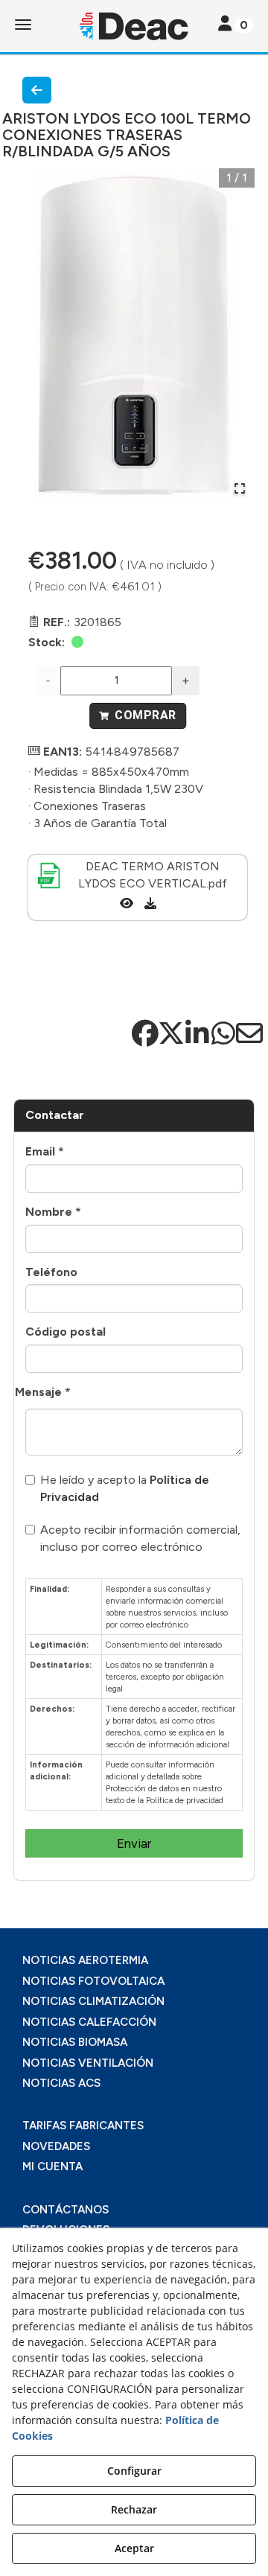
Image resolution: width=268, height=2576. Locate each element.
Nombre (53, 1212)
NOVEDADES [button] (56, 2146)
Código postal (66, 1332)
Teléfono (51, 1272)
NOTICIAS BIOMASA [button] (75, 2042)
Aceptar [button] (134, 2548)
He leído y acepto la (125, 1488)
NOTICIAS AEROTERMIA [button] (85, 1960)
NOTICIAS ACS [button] (61, 2083)
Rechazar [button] (134, 2509)
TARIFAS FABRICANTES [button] (83, 2126)
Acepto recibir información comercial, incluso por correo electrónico (140, 1538)
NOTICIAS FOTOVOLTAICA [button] (93, 1981)
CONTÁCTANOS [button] (66, 2210)
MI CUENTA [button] (52, 2167)
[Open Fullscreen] (240, 488)
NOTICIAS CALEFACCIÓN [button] (89, 2022)
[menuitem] (134, 1961)
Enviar (134, 1843)
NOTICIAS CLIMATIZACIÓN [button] (93, 2001)
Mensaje (43, 1392)
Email (45, 1151)
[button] (134, 26)
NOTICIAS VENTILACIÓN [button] (88, 2063)
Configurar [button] (134, 2471)
